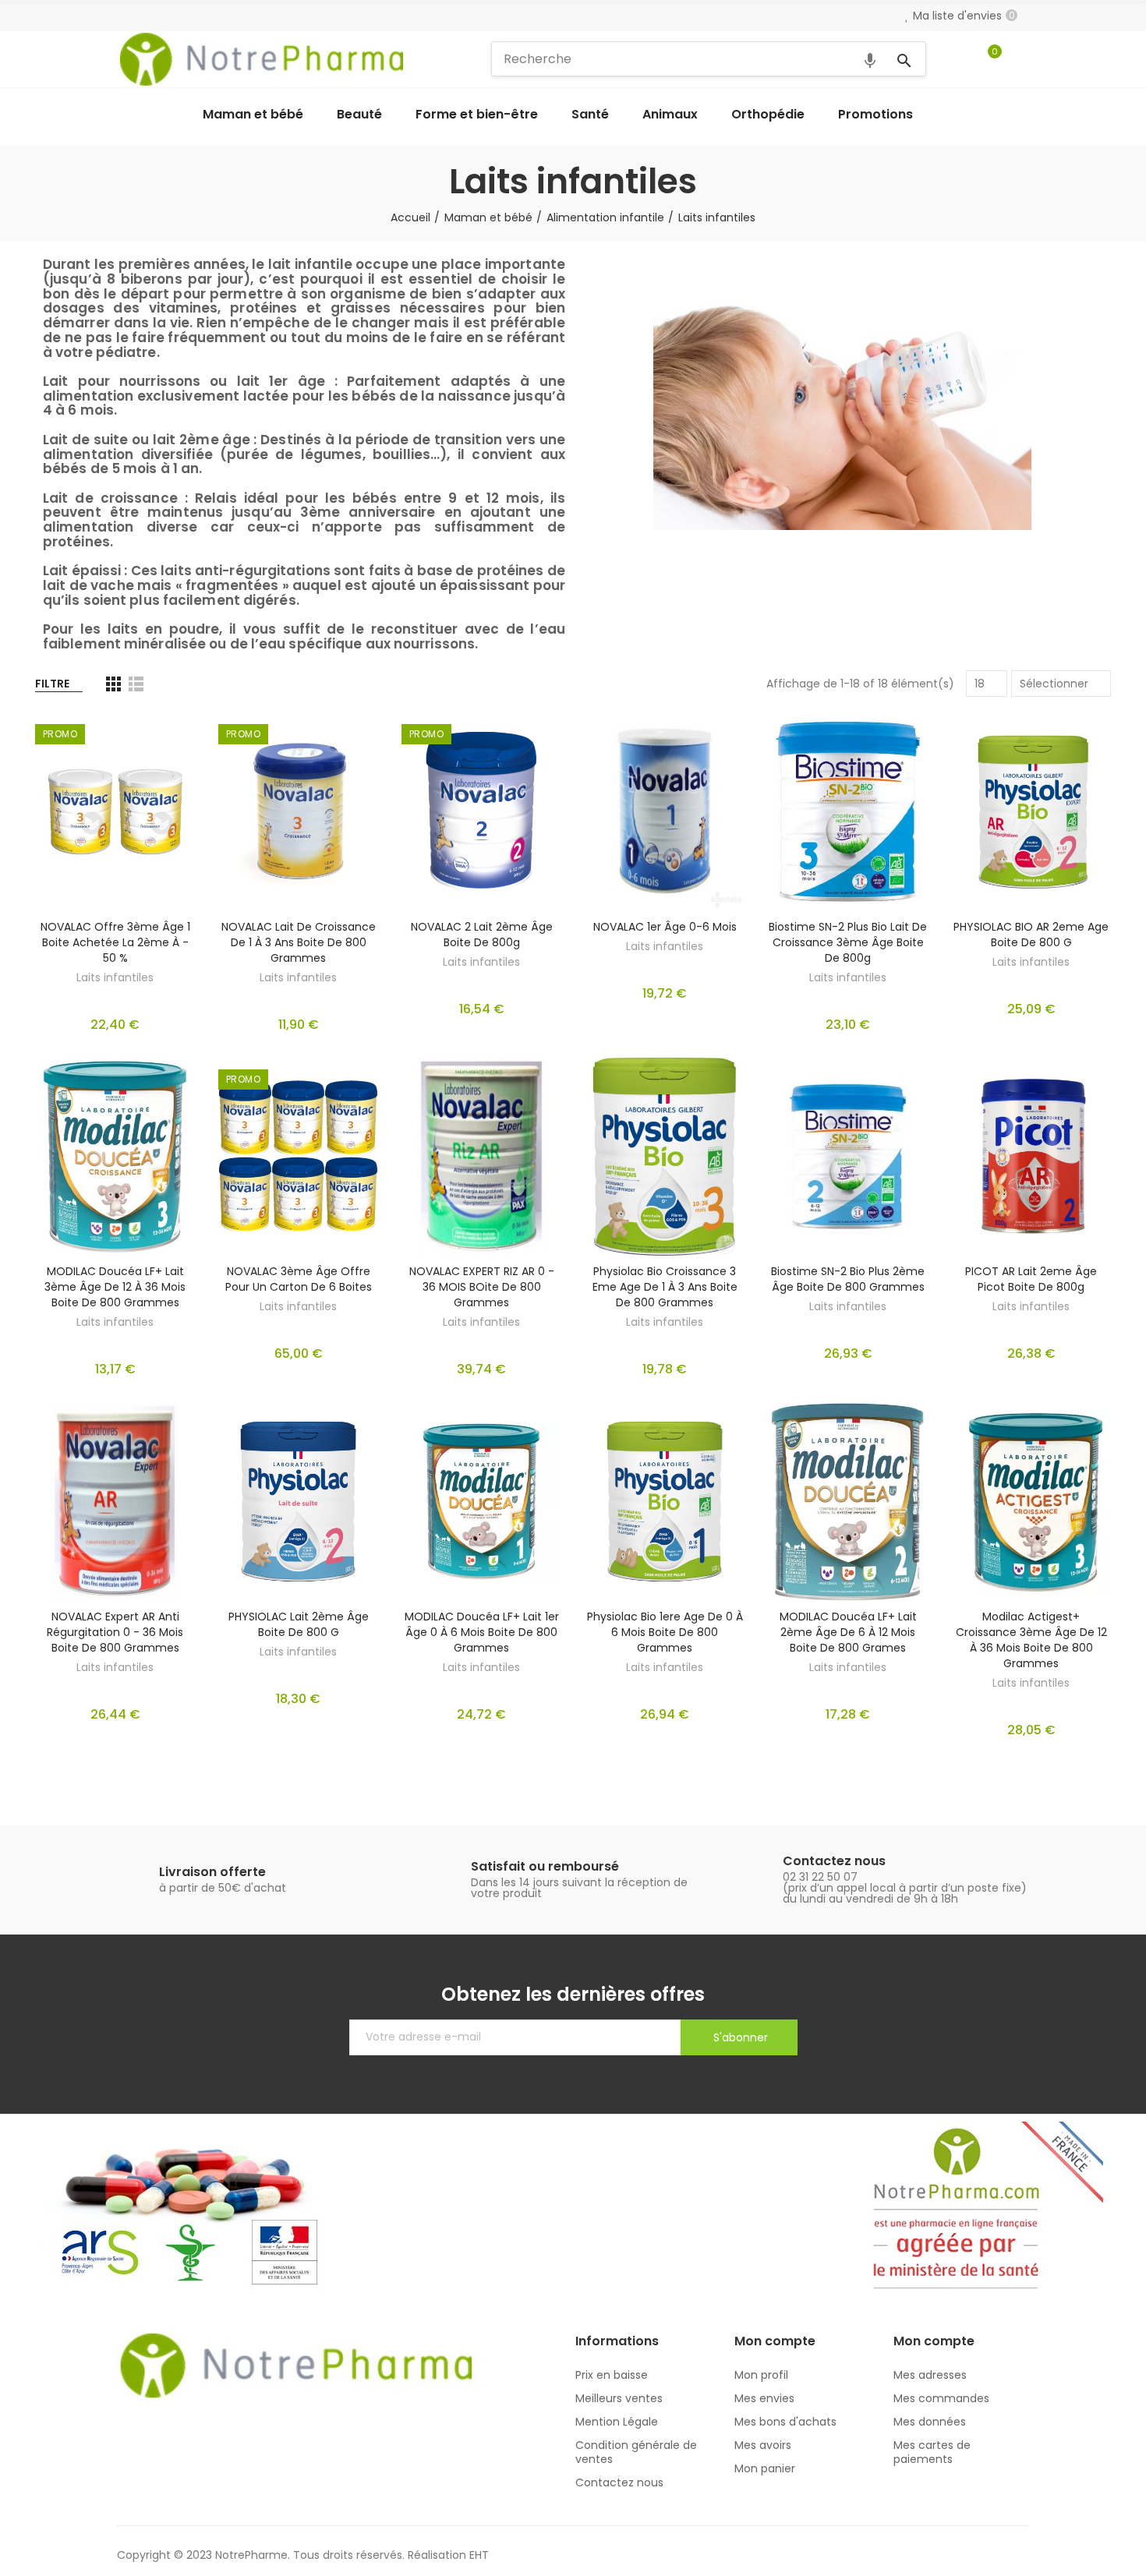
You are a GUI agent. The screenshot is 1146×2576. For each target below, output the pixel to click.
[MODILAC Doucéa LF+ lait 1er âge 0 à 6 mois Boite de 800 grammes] (481, 1501)
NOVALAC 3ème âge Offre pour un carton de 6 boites (299, 1279)
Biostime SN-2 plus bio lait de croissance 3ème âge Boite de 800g (848, 942)
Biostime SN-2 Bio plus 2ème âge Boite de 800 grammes (848, 1279)
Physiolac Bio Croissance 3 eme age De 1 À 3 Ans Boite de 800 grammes (665, 1287)
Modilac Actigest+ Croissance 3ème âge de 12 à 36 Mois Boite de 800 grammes (1031, 1640)
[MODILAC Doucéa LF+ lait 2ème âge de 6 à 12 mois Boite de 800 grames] (848, 1501)
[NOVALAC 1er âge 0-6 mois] (665, 811)
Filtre (52, 684)
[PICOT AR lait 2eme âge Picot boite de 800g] (1031, 1157)
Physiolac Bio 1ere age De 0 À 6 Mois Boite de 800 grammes (665, 1632)
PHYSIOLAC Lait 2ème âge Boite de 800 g (299, 1624)
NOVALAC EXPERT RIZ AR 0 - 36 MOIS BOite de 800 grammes (482, 1287)
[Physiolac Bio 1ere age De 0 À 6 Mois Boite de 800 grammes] (665, 1501)
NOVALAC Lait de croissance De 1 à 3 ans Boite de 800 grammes (299, 942)
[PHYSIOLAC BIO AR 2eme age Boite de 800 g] (1031, 811)
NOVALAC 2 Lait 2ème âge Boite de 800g (482, 935)
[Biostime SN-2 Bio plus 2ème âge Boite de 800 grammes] (848, 1157)
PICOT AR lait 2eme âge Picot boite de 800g (1031, 1279)
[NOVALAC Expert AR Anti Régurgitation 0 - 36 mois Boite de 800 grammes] (115, 1501)
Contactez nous (834, 1861)
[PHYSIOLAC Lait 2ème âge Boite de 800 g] (298, 1501)
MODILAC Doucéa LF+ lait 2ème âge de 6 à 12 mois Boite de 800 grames (848, 1632)
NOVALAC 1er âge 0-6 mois (665, 927)
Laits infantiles (115, 977)
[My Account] (1021, 59)
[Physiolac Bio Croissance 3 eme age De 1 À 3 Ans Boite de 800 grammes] (665, 1157)
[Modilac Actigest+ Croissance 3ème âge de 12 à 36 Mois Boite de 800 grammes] (1031, 1501)
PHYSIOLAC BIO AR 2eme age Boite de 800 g (1031, 935)
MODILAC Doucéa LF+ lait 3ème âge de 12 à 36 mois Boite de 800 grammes (115, 1287)
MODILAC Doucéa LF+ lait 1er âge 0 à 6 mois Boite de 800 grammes (482, 1632)
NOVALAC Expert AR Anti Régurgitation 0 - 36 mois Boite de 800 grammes (115, 1632)
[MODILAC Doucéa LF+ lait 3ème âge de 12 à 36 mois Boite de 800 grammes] (115, 1157)
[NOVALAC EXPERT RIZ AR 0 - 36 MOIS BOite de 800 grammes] (481, 1157)
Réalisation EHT (448, 2555)
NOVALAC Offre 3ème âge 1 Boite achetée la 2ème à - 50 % (115, 942)
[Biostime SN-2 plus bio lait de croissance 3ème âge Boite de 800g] (848, 811)
